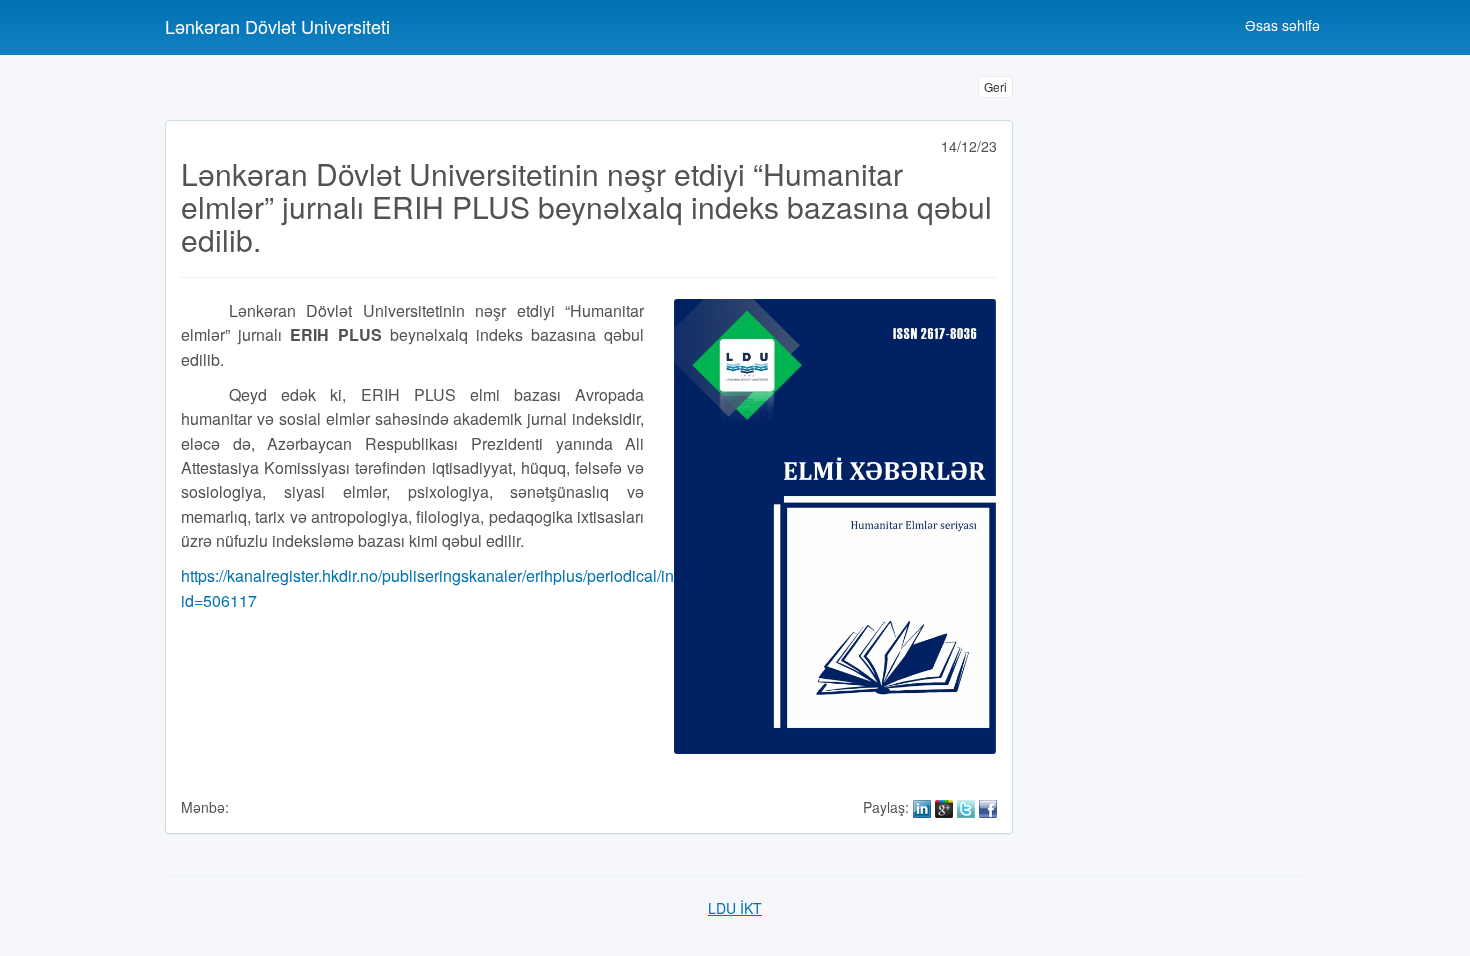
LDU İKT (735, 908)
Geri (995, 86)
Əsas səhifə (1282, 25)
